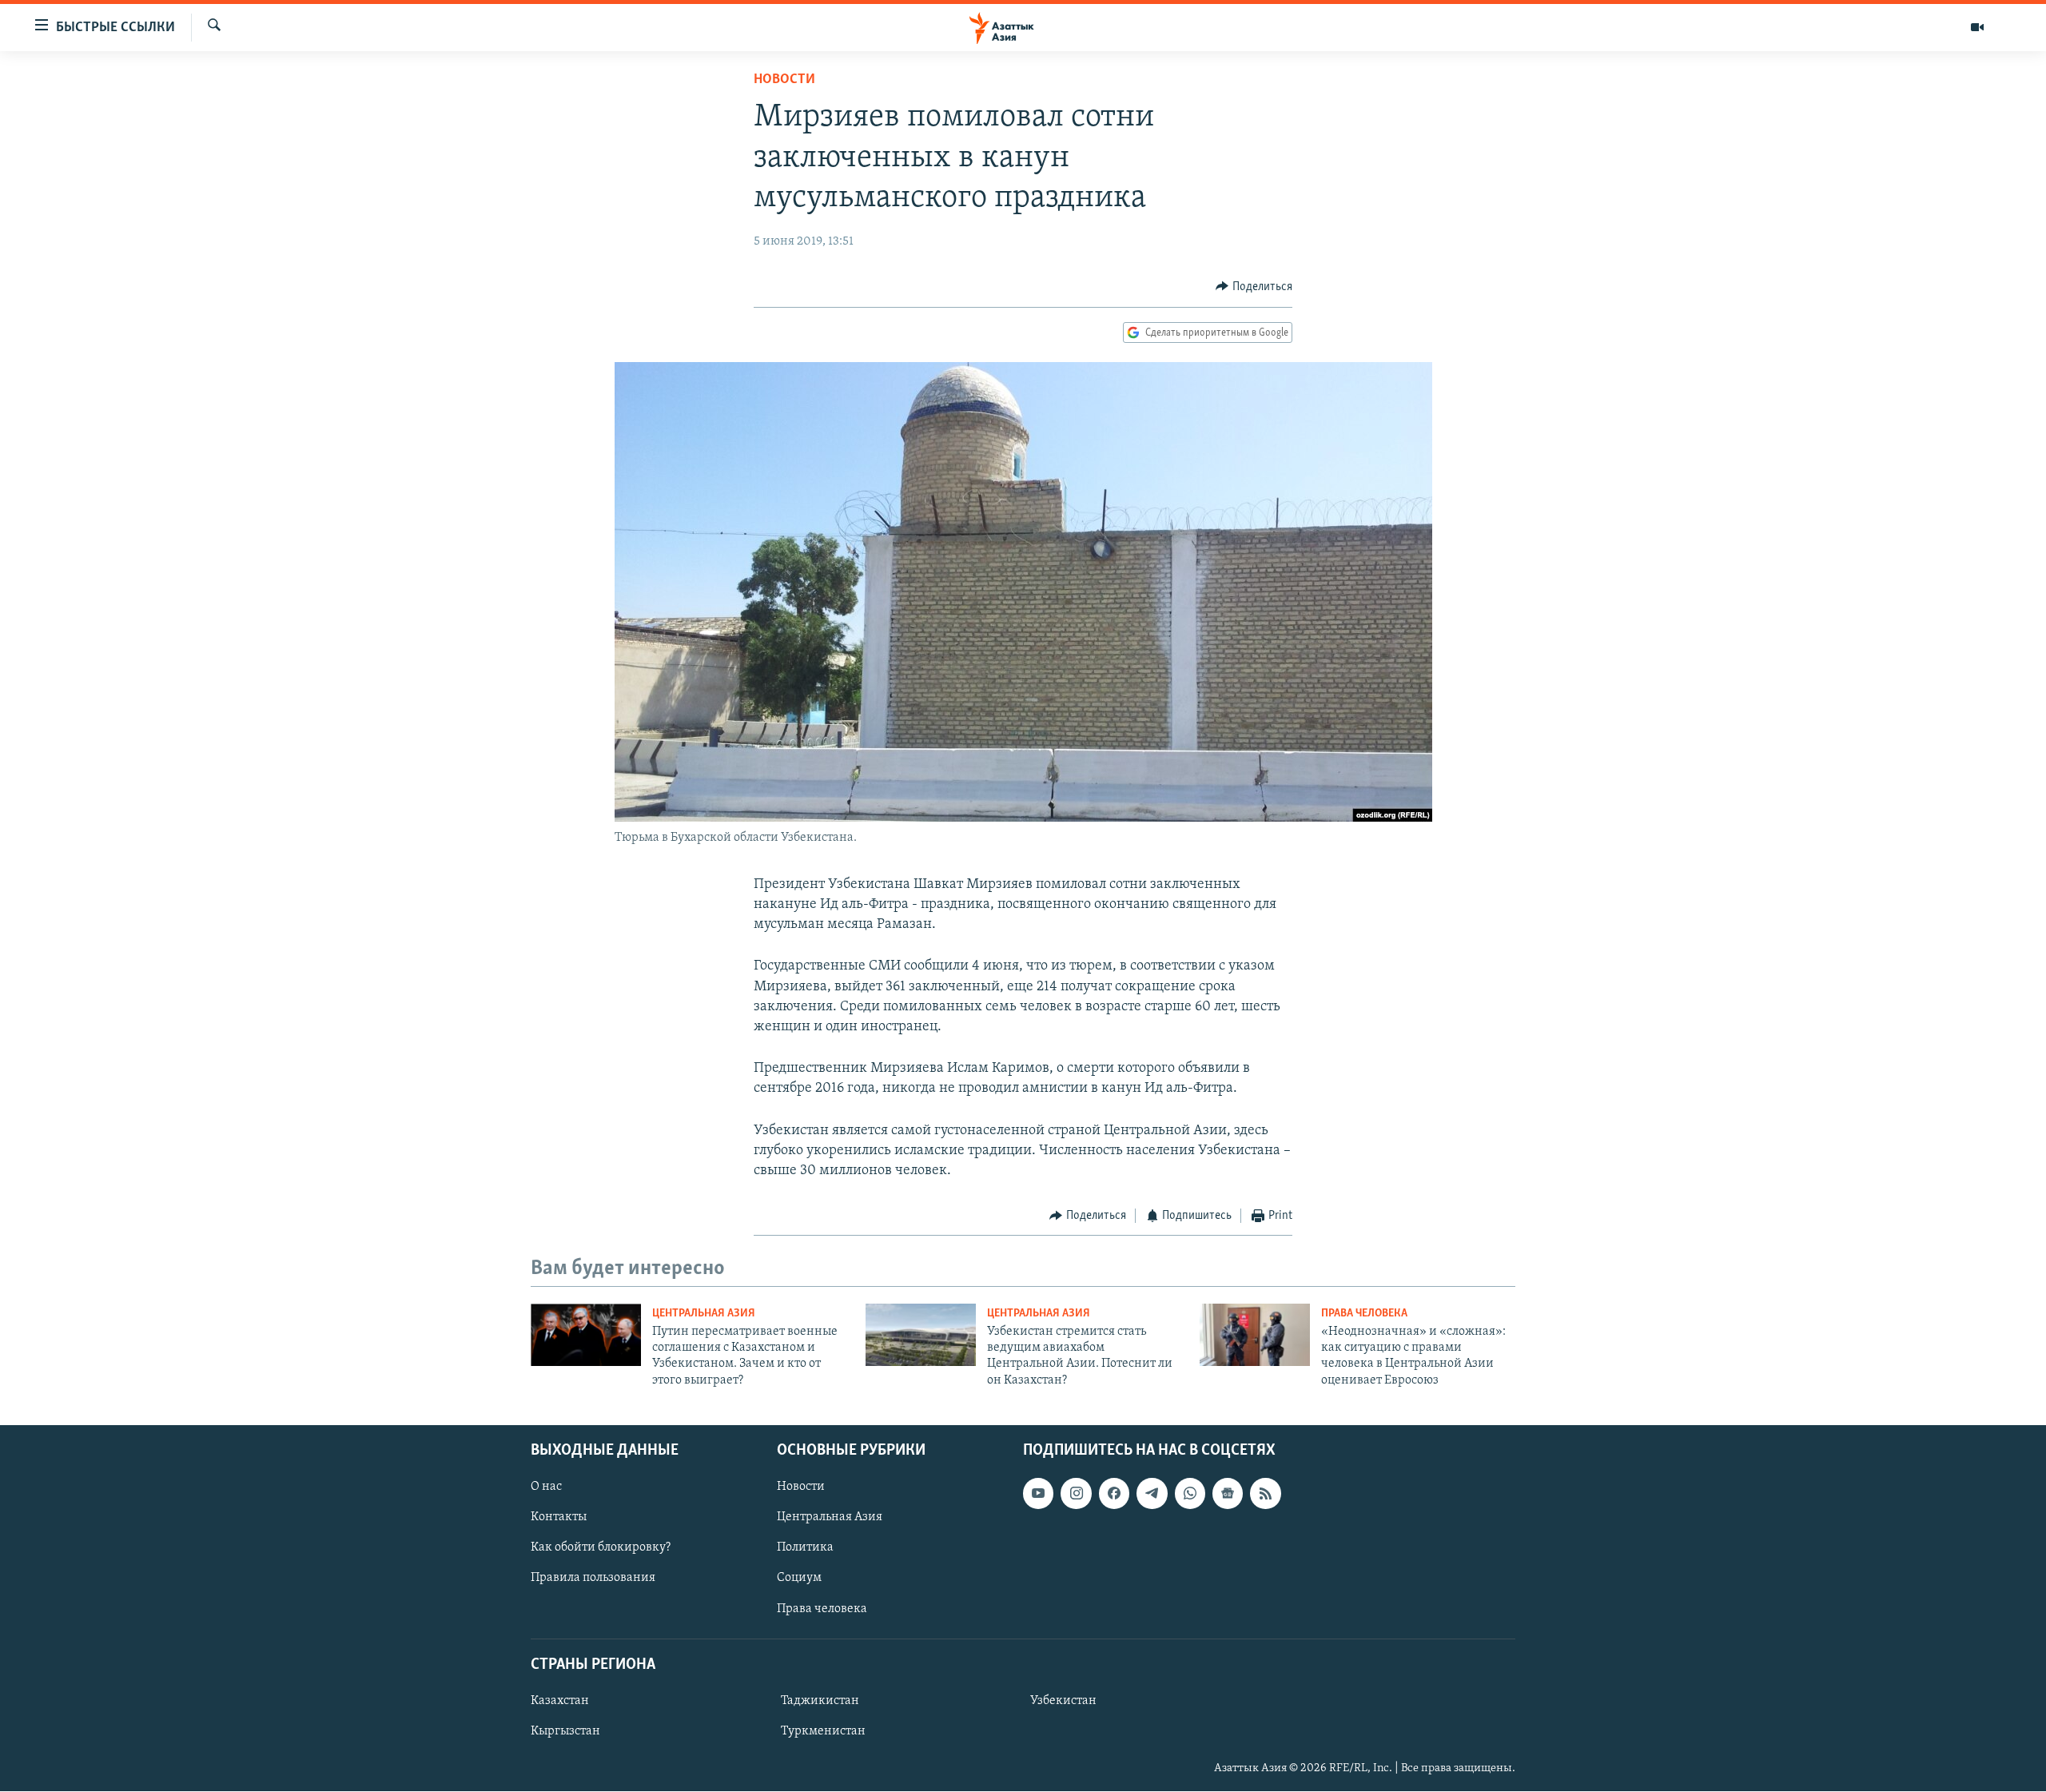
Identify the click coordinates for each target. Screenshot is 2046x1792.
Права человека (1364, 1314)
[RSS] (1265, 1494)
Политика (805, 1548)
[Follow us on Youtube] (1038, 1494)
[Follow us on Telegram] (1152, 1494)
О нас (546, 1487)
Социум (799, 1579)
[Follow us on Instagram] (1076, 1494)
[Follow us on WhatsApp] (1190, 1494)
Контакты (559, 1518)
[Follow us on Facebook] (1114, 1494)
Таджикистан (820, 1701)
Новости (784, 80)
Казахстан (560, 1701)
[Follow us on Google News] (1228, 1494)
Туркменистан (823, 1731)
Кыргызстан (565, 1731)
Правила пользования (593, 1579)
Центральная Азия (704, 1314)
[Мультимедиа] (1977, 27)
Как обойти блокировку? (601, 1548)
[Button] (1254, 287)
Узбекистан (1063, 1701)
